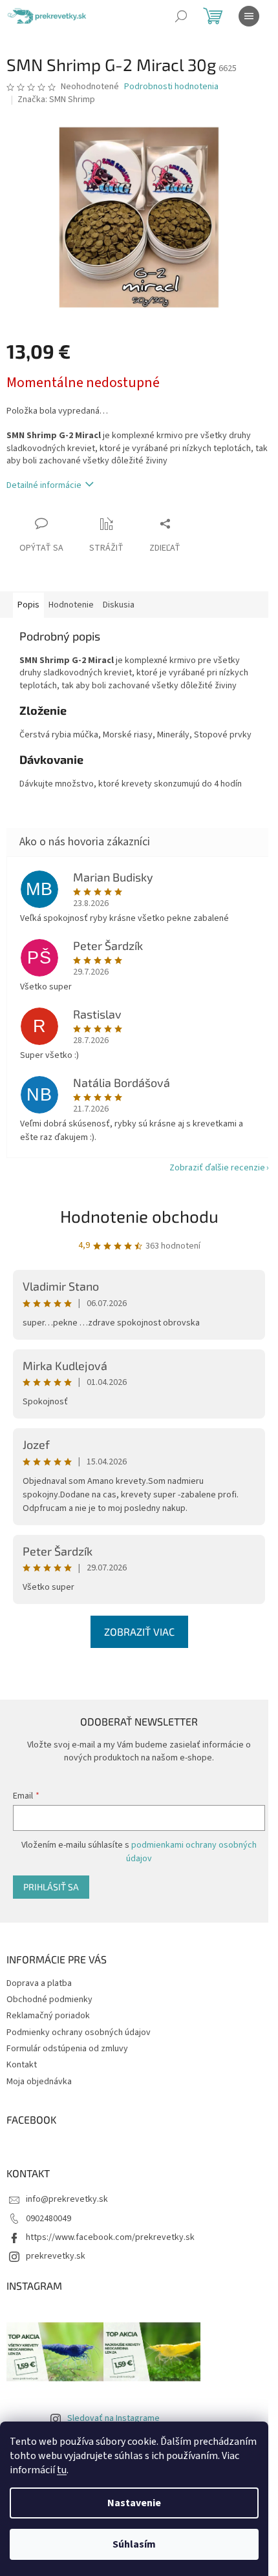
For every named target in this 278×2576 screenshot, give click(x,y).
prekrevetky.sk (56, 2256)
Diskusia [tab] (119, 605)
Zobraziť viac (139, 1631)
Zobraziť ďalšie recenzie (217, 1168)
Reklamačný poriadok (48, 2016)
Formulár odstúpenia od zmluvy (67, 2049)
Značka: (56, 100)
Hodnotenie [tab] (71, 605)
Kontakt (22, 2065)
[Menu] (249, 16)
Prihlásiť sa (51, 1887)
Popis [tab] (28, 605)
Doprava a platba (39, 1983)
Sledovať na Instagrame (113, 2418)
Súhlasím (134, 2544)
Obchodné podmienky (49, 2000)
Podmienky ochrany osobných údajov (79, 2032)
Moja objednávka (39, 2082)
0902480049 (48, 2219)
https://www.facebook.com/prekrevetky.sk (110, 2237)
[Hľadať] (181, 16)
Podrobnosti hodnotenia (171, 87)
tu (62, 2470)
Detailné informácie (44, 485)
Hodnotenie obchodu (139, 1216)
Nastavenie (134, 2503)
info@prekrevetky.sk (67, 2199)
